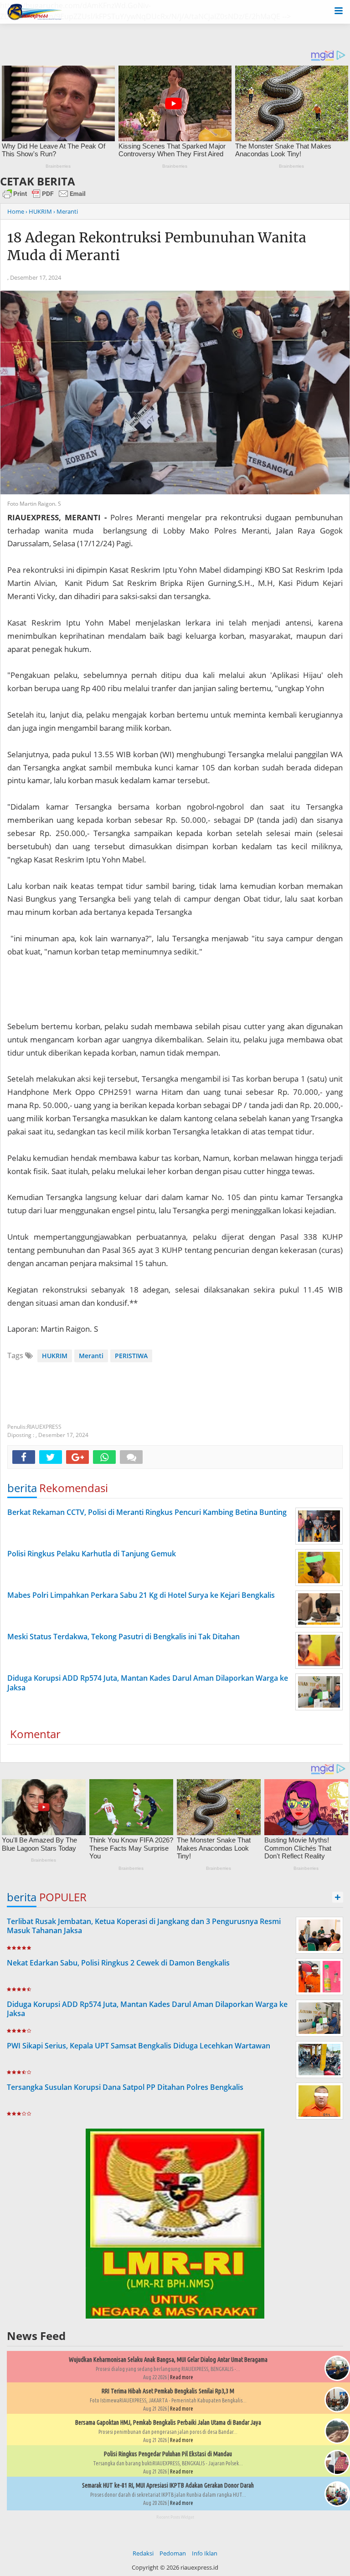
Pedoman (173, 2553)
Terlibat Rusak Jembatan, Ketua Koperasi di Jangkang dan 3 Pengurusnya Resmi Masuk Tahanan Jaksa (144, 1926)
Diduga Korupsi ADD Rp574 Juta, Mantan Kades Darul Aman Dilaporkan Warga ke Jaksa (147, 2009)
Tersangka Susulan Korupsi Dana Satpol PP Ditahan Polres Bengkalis (125, 2087)
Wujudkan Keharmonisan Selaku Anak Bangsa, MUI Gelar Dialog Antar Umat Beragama (168, 2360)
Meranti (91, 1356)
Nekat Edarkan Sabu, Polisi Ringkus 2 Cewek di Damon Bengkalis (118, 1963)
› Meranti (66, 211)
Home (16, 211)
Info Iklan (205, 2553)
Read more (182, 2377)
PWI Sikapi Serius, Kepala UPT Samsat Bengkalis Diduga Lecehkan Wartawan (139, 2046)
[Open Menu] (339, 10)
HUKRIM (55, 1356)
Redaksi (143, 2553)
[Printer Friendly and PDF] (44, 198)
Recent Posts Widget (175, 2517)
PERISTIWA (131, 1356)
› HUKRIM (39, 211)
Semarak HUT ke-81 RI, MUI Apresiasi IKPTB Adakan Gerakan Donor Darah (168, 2485)
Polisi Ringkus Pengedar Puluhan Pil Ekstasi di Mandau (168, 2454)
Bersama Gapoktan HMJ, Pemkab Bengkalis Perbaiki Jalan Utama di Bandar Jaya (168, 2422)
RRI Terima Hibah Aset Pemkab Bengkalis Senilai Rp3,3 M (168, 2391)
